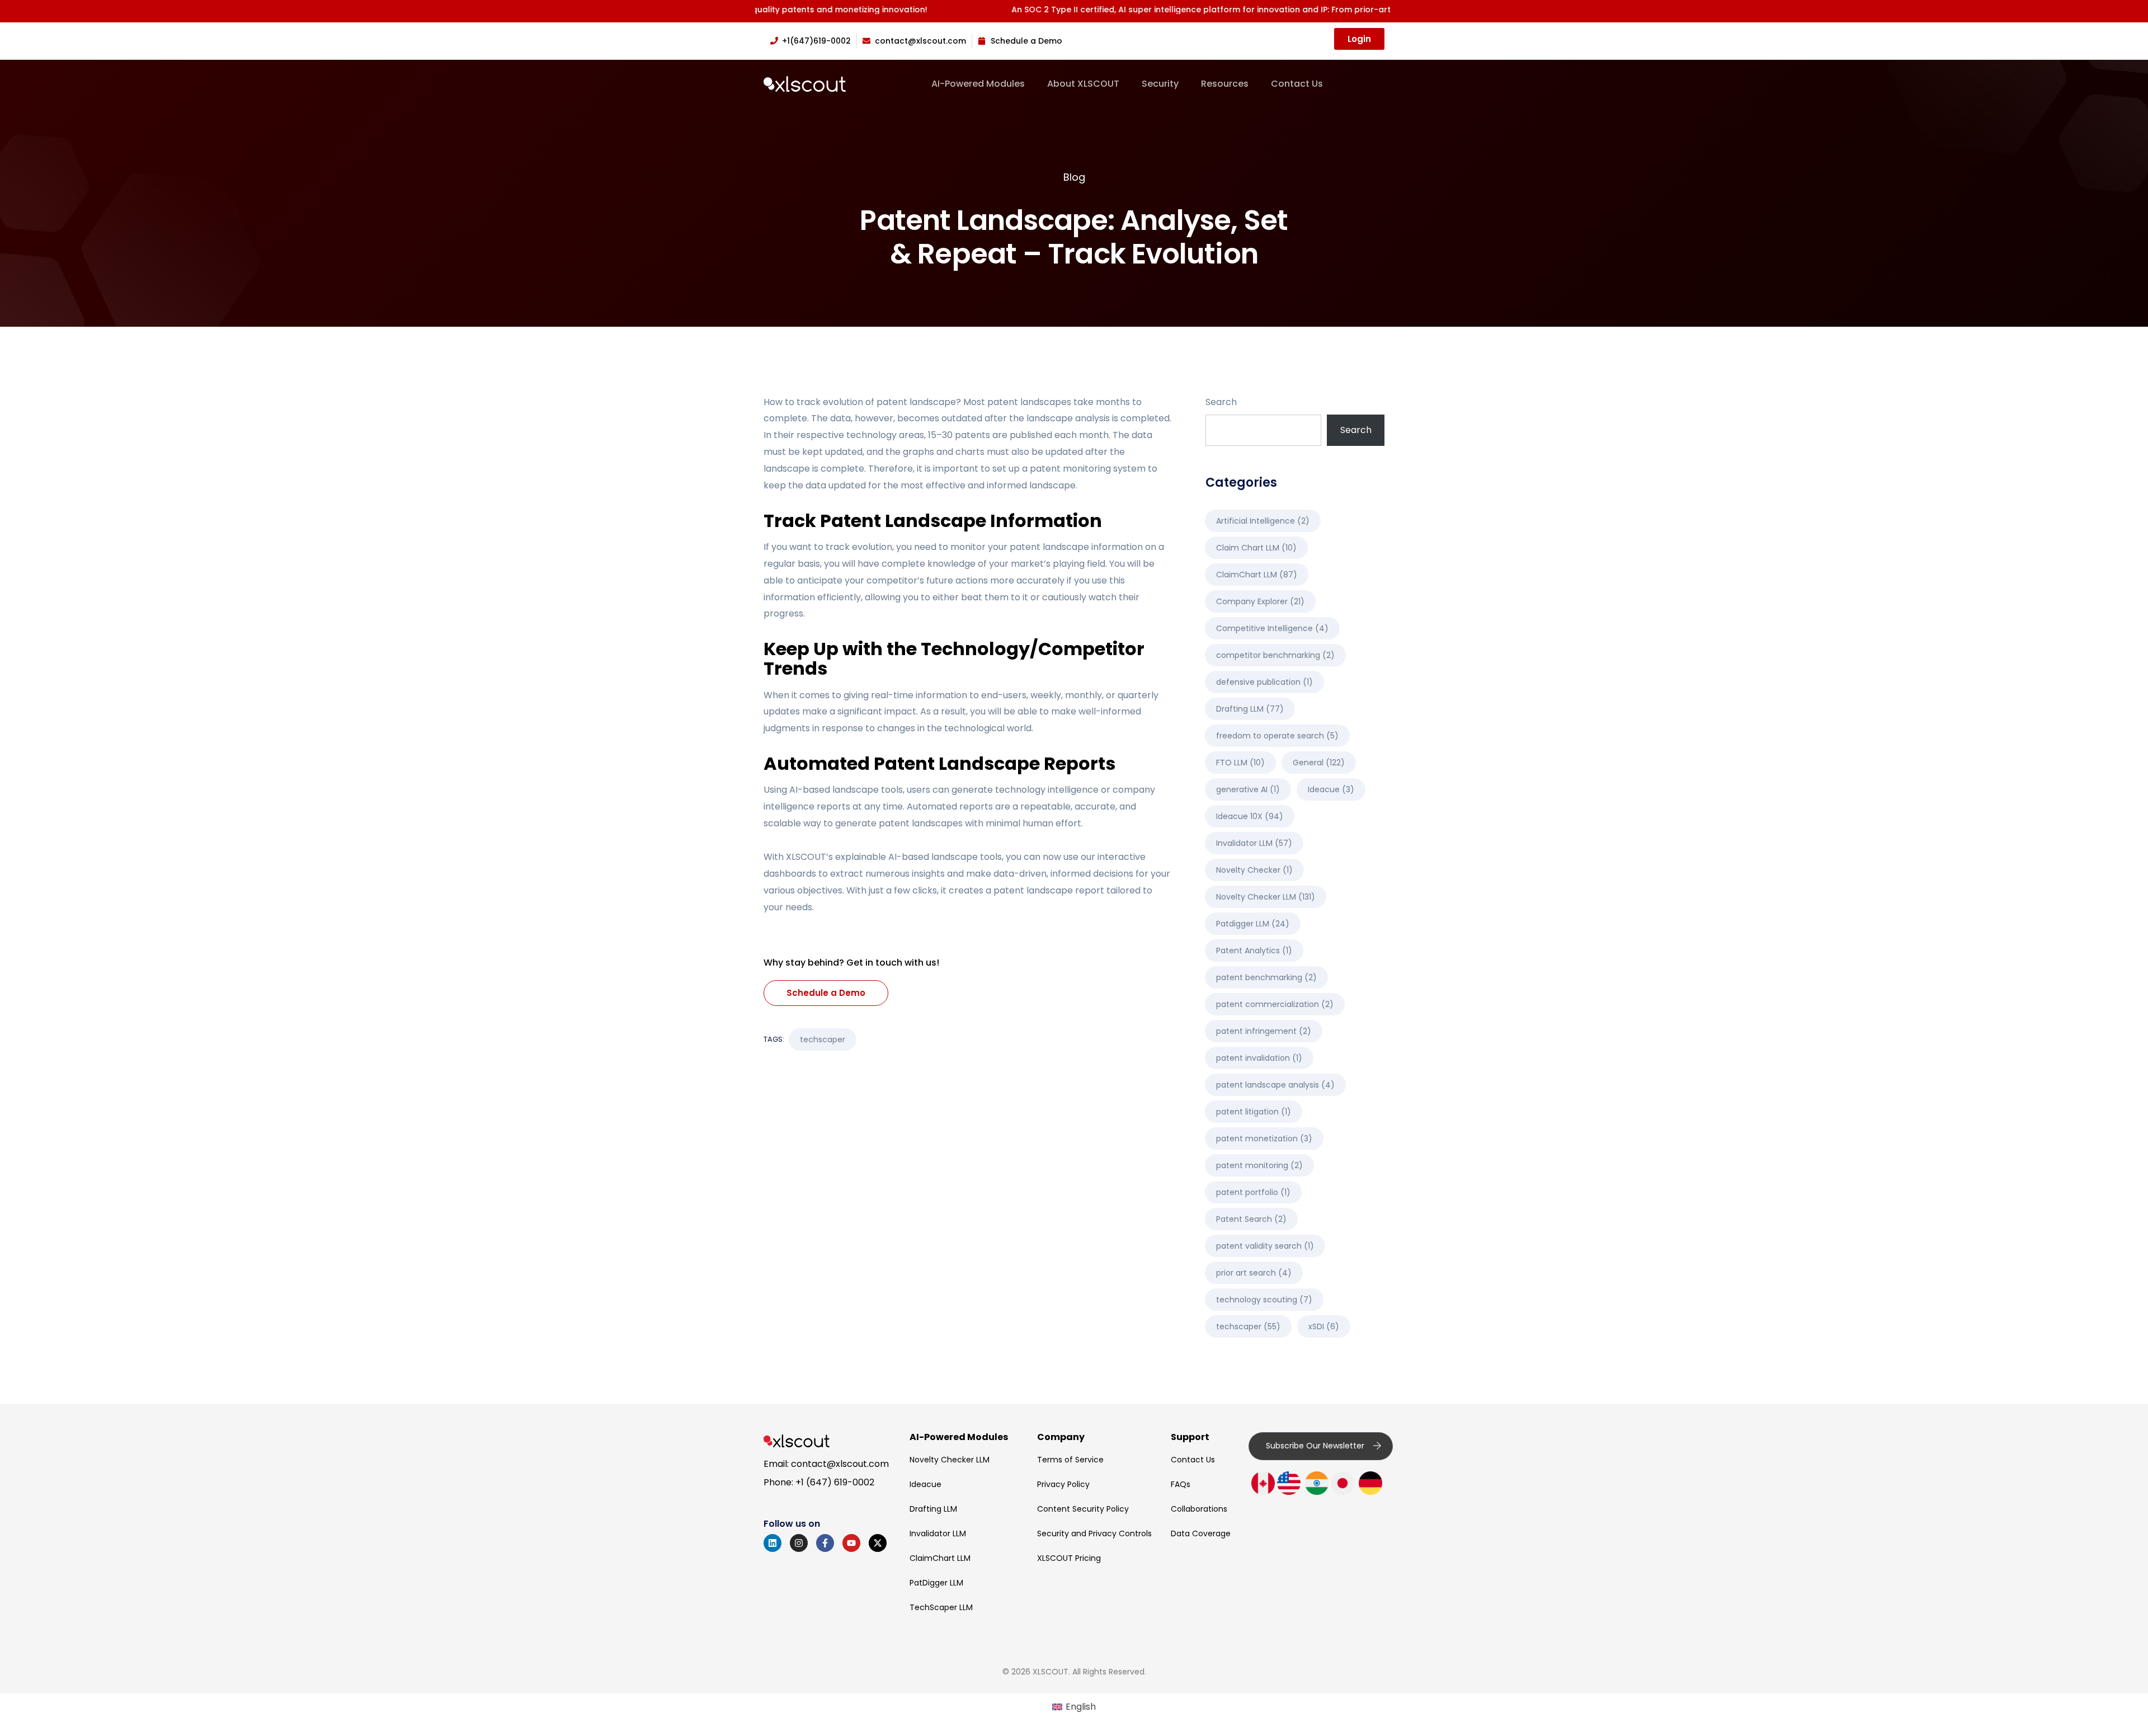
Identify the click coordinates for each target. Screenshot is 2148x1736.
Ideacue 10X (1250, 816)
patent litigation (1254, 1112)
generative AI (1248, 789)
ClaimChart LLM (1257, 575)
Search (1221, 402)
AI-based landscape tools (945, 857)
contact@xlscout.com (840, 1464)
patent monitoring (1259, 1165)
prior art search (1254, 1273)
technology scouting (1264, 1300)
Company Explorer (1260, 601)
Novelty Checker (1254, 870)
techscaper (823, 1039)
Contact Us (1297, 84)
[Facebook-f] (825, 1543)
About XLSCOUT (1083, 84)
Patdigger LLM (1253, 924)
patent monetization (1264, 1138)
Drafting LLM (1250, 709)
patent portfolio (1253, 1192)
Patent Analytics (1254, 951)
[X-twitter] (878, 1543)
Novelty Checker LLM (1266, 897)
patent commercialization (1275, 1004)
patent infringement (1264, 1031)
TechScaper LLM (941, 1607)
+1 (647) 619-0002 (835, 1482)
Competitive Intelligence (1272, 628)
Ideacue (1331, 789)
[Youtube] (851, 1543)
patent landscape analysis (1275, 1085)
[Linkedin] (772, 1543)
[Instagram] (799, 1543)
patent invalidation (1259, 1058)
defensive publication (1264, 682)
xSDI (1324, 1326)
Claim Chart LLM (1256, 548)
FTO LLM (1240, 763)
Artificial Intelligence (1263, 521)
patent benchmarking (1266, 977)
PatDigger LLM (936, 1583)
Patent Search (1251, 1219)
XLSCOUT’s (809, 857)
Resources (1225, 84)
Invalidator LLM (1254, 843)
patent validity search (1265, 1246)
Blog (1074, 177)
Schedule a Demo (826, 993)
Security (1160, 84)
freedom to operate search (1277, 736)
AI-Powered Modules (978, 84)
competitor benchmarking (1275, 655)
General (1319, 763)
